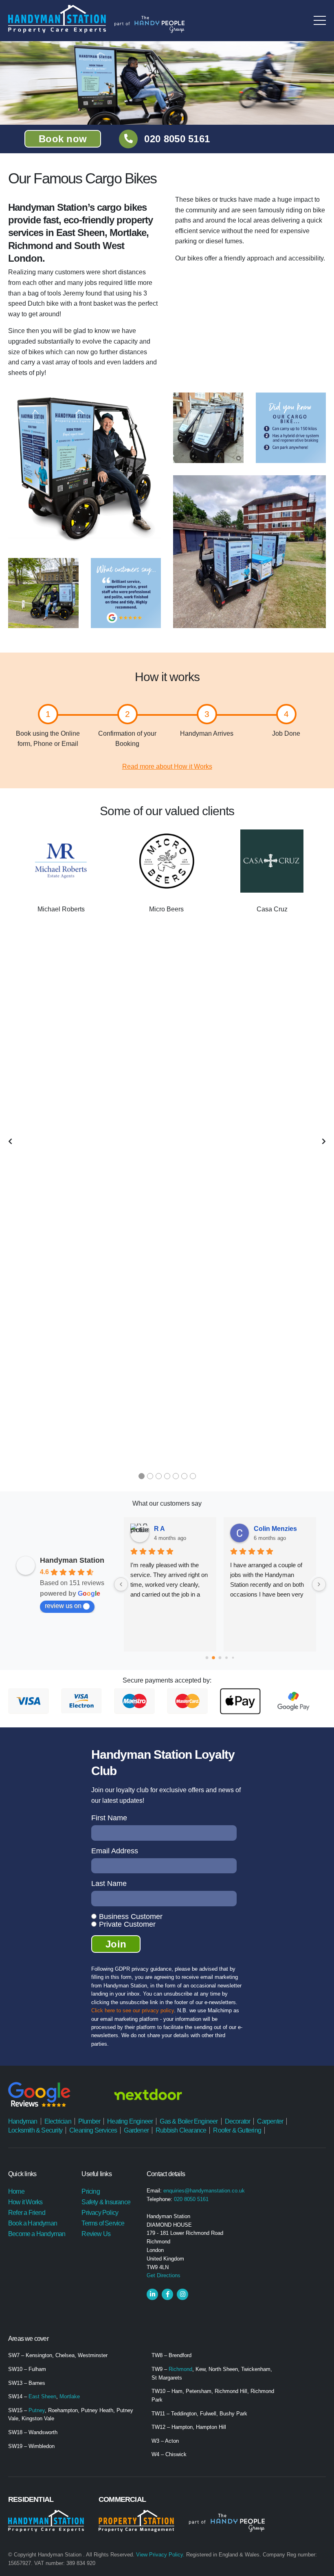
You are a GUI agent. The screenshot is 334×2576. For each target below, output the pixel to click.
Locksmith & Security (35, 2130)
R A (159, 1529)
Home (16, 2191)
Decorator (238, 2121)
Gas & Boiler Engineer (189, 2121)
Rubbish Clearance (181, 2130)
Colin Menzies (275, 1529)
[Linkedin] (152, 2294)
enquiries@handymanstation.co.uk (204, 2191)
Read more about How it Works (167, 766)
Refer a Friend (27, 2213)
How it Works (25, 2202)
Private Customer (127, 1924)
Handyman (23, 2121)
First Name (109, 1818)
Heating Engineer (130, 2121)
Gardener (136, 2130)
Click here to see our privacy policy (133, 2010)
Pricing (90, 2191)
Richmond (180, 2369)
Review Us (96, 2234)
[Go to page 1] (213, 1658)
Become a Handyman (37, 2234)
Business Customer (131, 1917)
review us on (63, 1606)
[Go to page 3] (226, 1658)
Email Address (115, 1851)
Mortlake (70, 2396)
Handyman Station (72, 1560)
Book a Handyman (33, 2223)
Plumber (89, 2121)
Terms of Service (103, 2223)
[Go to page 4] (233, 1658)
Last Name (109, 1883)
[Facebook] (167, 2294)
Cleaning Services (93, 2130)
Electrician (58, 2121)
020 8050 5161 (177, 139)
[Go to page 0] (207, 1658)
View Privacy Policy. (160, 2555)
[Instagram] (182, 2294)
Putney (37, 2410)
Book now (63, 139)
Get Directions (164, 2275)
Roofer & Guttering (237, 2130)
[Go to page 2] (220, 1658)
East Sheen (42, 2396)
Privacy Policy (100, 2213)
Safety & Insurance (106, 2202)
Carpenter (270, 2121)
